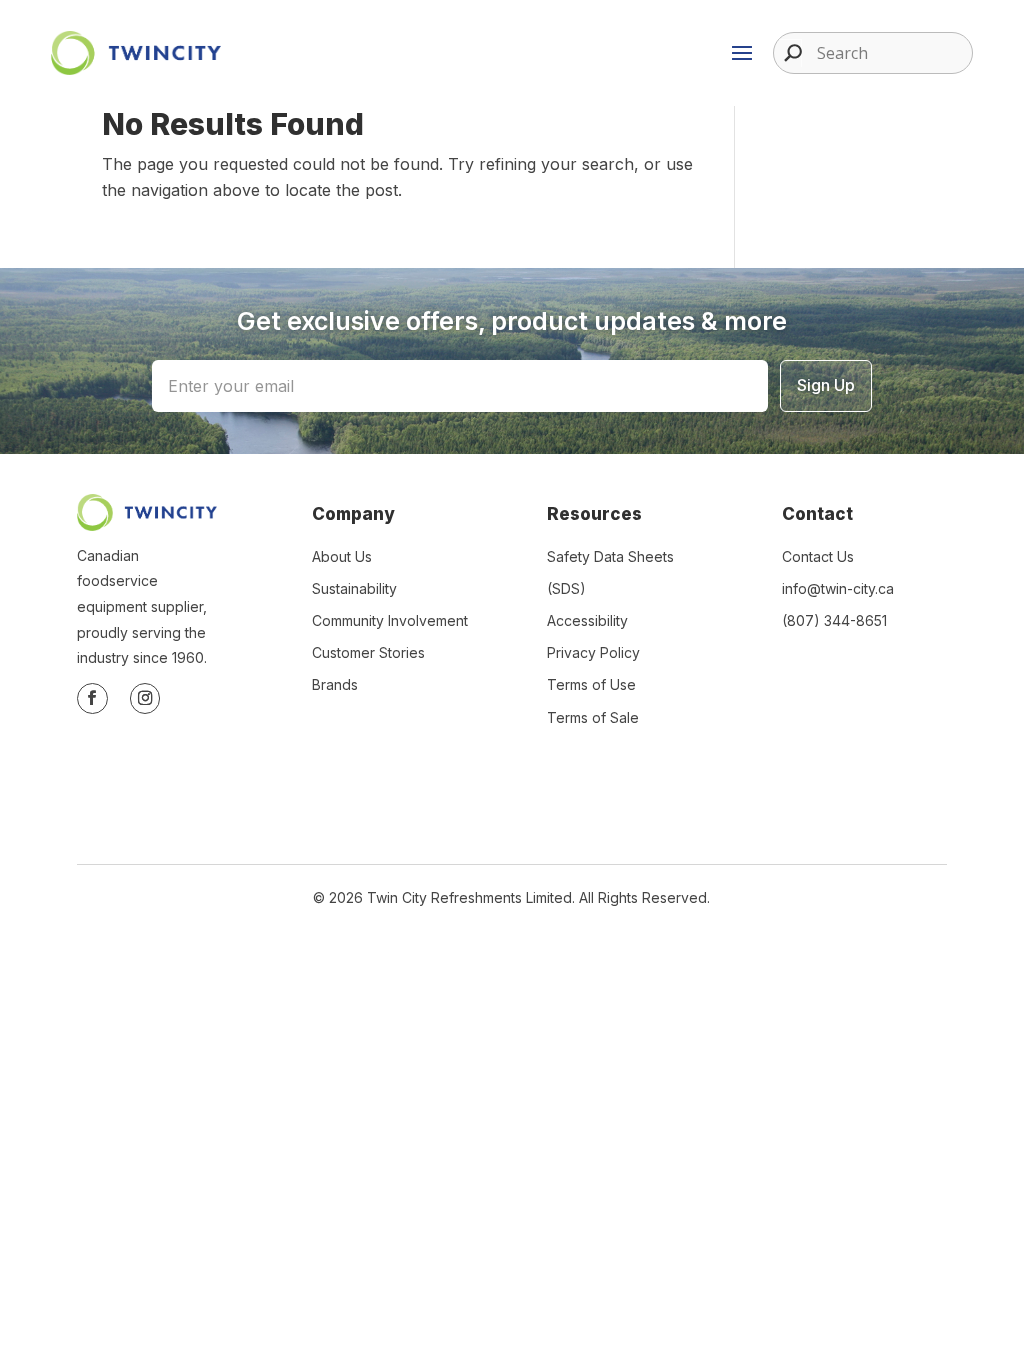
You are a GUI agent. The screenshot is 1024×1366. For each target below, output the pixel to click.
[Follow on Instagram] (145, 698)
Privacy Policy (593, 652)
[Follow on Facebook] (92, 698)
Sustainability (354, 588)
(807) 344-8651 (834, 620)
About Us (342, 556)
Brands (335, 684)
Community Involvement (390, 620)
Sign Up (826, 385)
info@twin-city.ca (838, 588)
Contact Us (818, 556)
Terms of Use (591, 684)
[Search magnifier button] (788, 53)
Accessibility (587, 620)
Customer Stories (368, 652)
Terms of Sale (593, 717)
